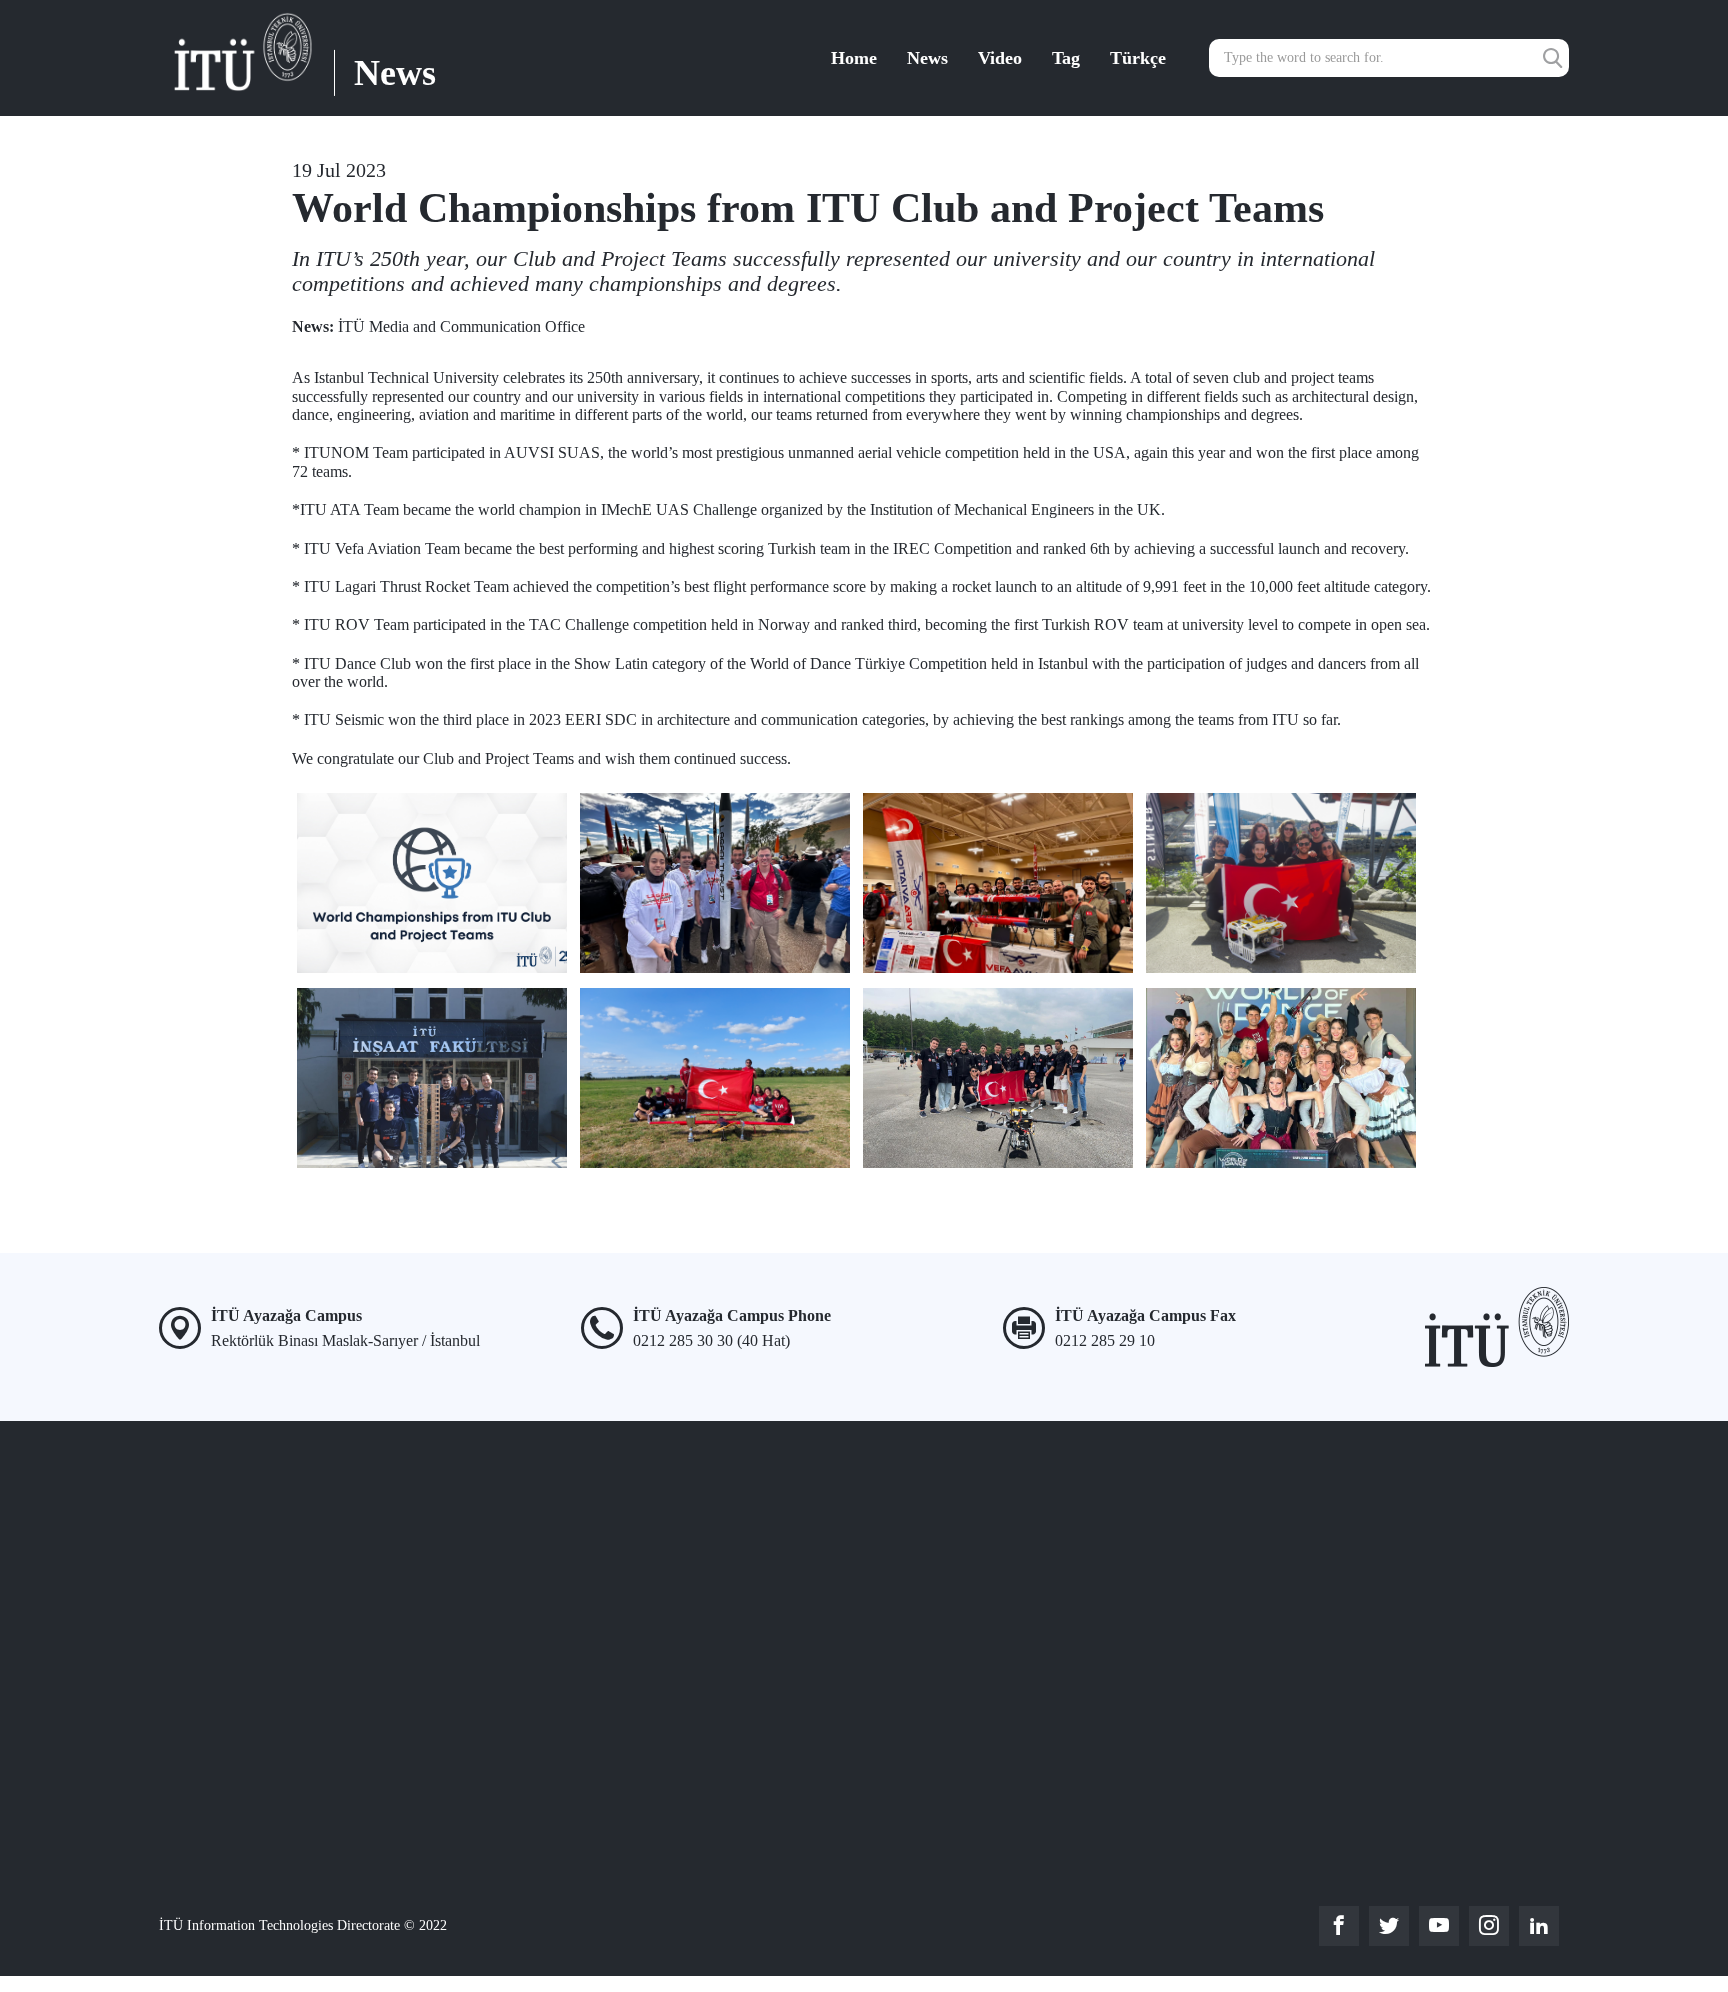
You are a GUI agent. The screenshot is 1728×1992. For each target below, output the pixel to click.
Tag (1066, 58)
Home (854, 58)
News (927, 58)
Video (1000, 58)
